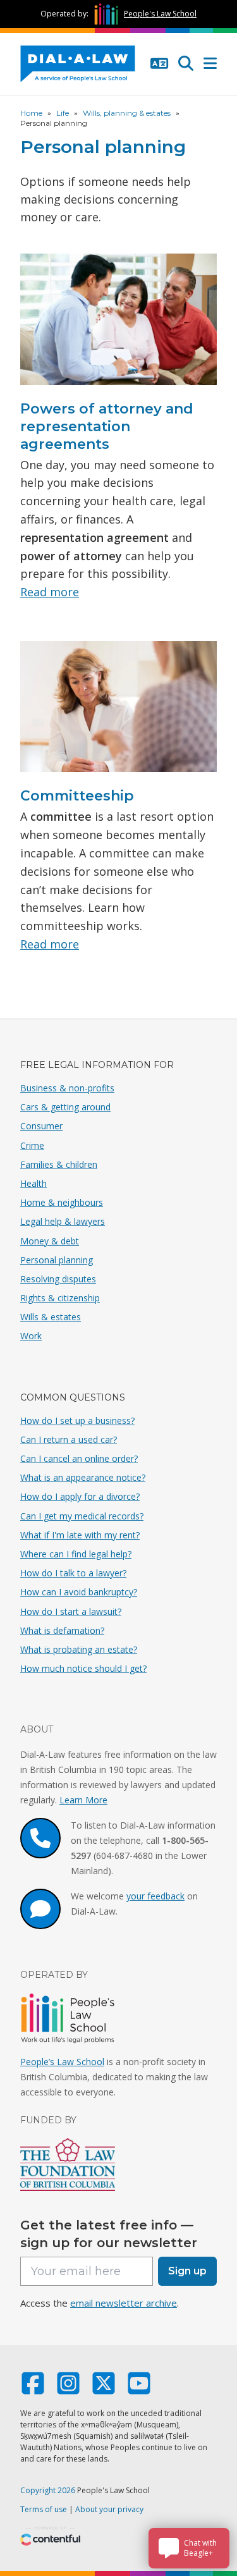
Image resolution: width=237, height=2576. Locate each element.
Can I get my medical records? (82, 1516)
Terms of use (44, 2509)
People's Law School (160, 14)
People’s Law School (62, 2062)
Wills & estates (51, 1317)
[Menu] (210, 64)
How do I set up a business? (77, 1420)
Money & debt (50, 1241)
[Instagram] (68, 2389)
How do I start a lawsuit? (71, 1611)
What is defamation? (62, 1630)
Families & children (59, 1164)
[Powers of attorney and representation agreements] (118, 324)
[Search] (186, 64)
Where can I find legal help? (76, 1554)
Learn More (83, 1800)
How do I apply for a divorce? (80, 1496)
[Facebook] (33, 2389)
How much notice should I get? (83, 1668)
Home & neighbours (62, 1202)
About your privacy (109, 2509)
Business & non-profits (67, 1088)
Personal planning (57, 1260)
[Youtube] (139, 2389)
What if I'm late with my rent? (80, 1535)
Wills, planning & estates (127, 113)
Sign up (187, 2271)
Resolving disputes (58, 1279)
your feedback (155, 1896)
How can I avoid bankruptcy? (79, 1592)
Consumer (41, 1126)
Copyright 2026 (48, 2490)
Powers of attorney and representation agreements (107, 426)
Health (33, 1183)
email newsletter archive (124, 2303)
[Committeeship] (118, 712)
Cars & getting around (65, 1107)
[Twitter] (104, 2389)
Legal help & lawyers (63, 1221)
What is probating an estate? (79, 1649)
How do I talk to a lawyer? (73, 1573)
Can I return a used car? (69, 1439)
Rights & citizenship (60, 1298)
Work (31, 1336)
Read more (50, 592)
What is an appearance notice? (83, 1477)
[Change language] (159, 64)
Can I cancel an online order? (79, 1458)
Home (31, 113)
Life (63, 113)
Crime (32, 1145)
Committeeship (77, 796)
